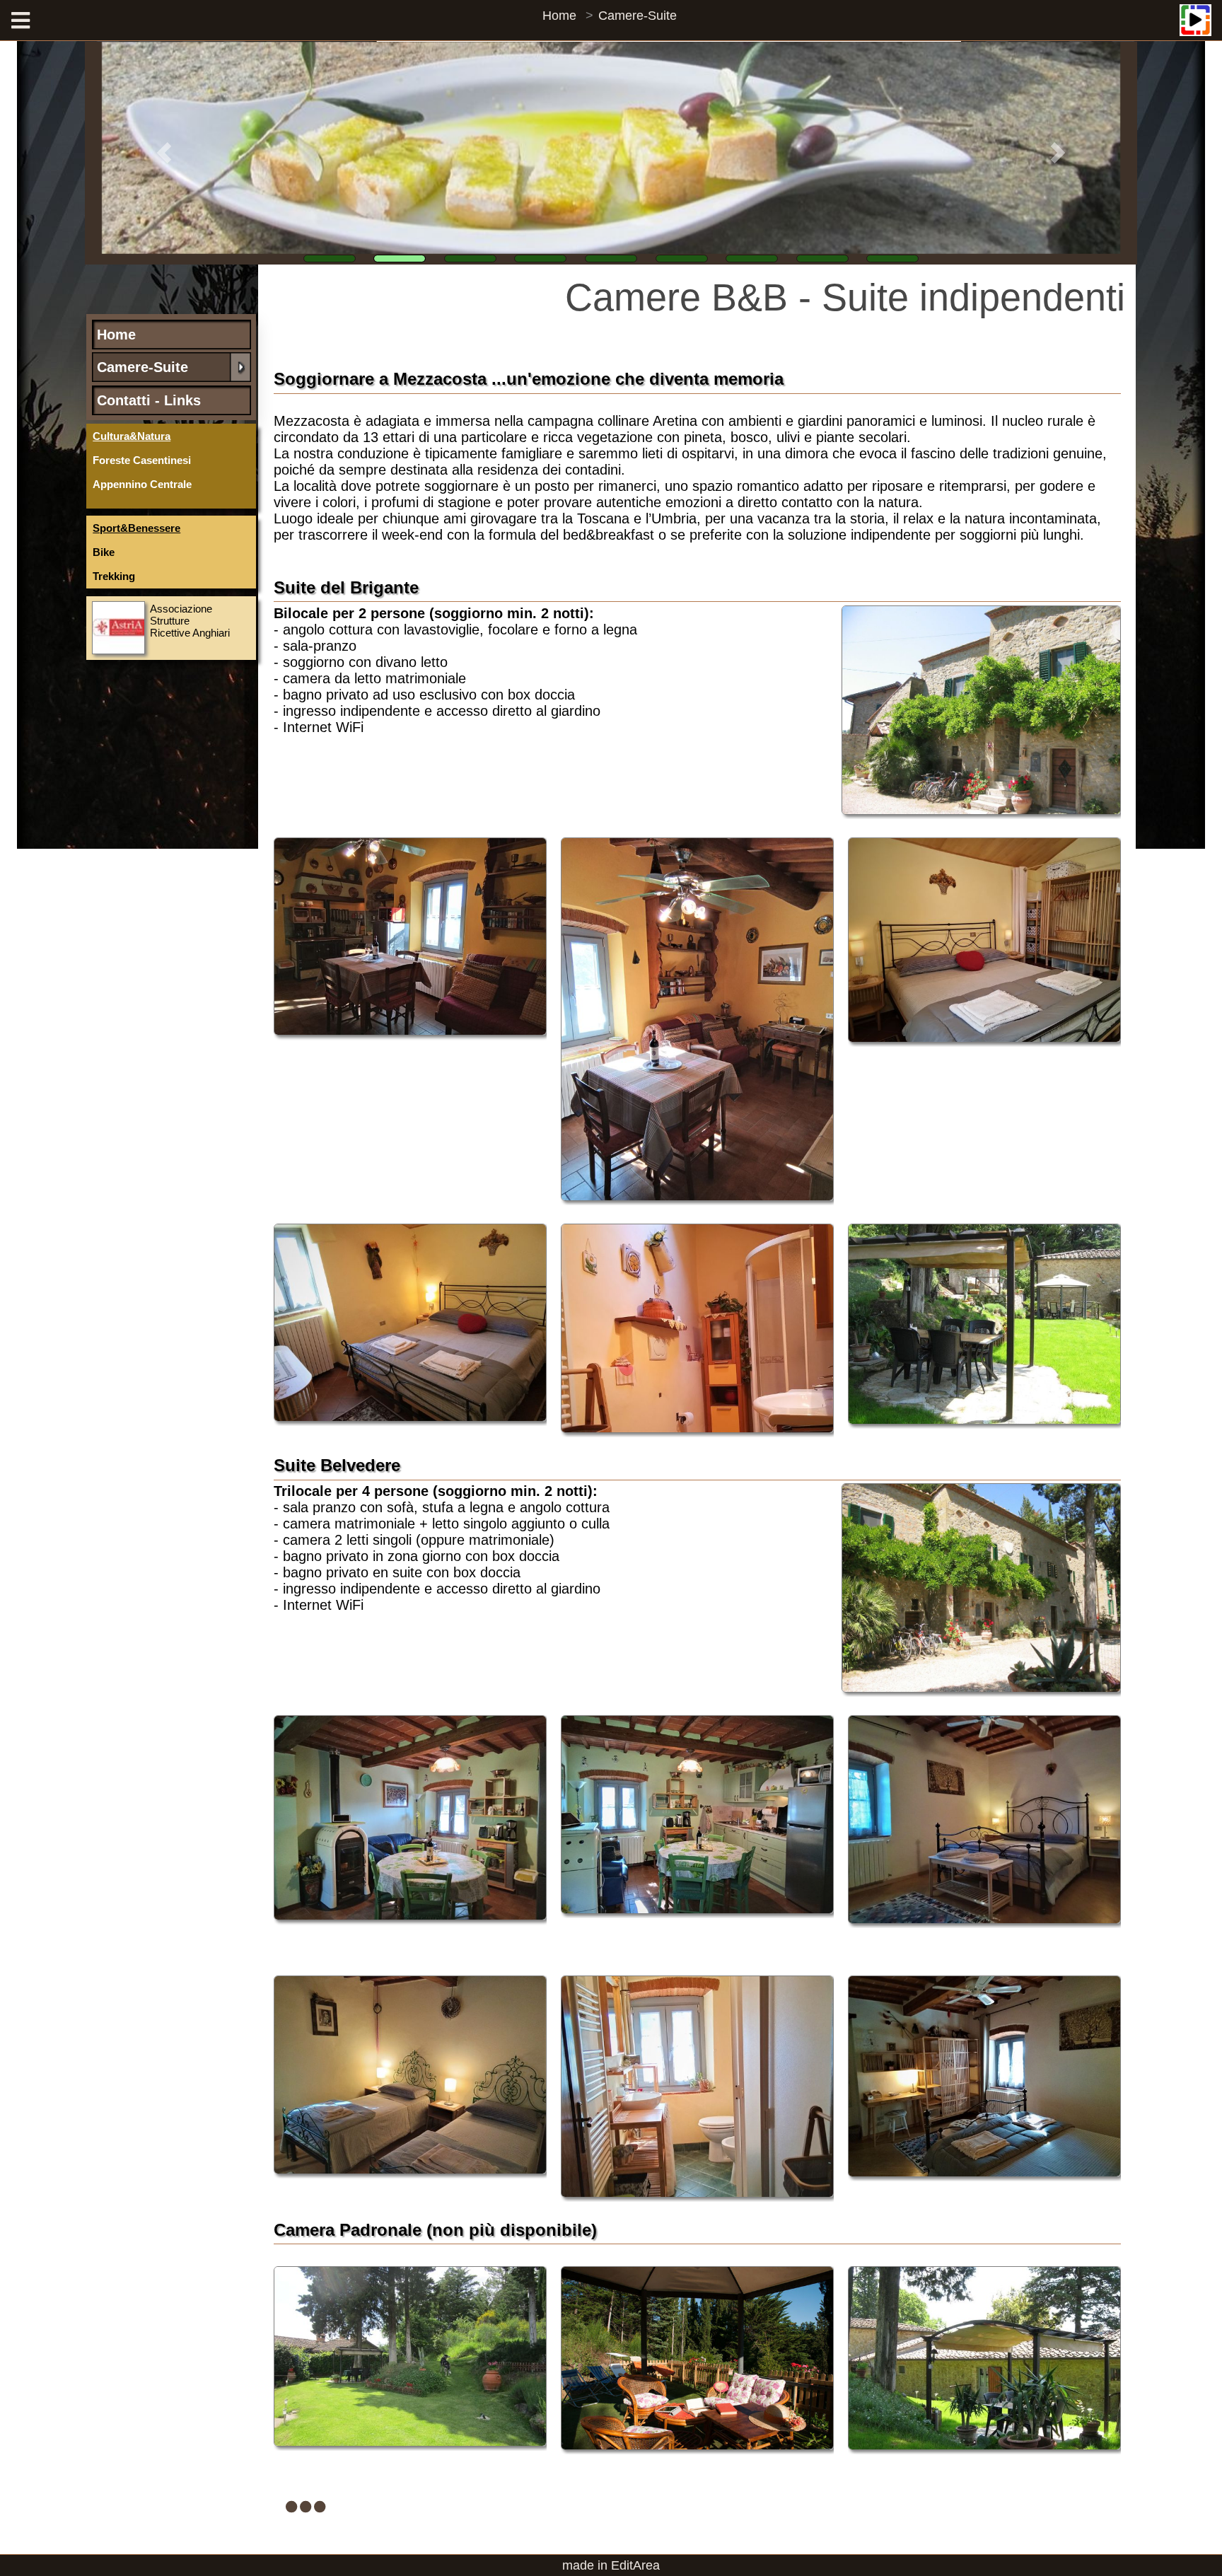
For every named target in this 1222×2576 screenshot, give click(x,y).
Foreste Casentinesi (142, 460)
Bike (104, 552)
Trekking (114, 576)
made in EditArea (611, 2565)
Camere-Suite (638, 16)
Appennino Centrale (142, 484)
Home (559, 16)
